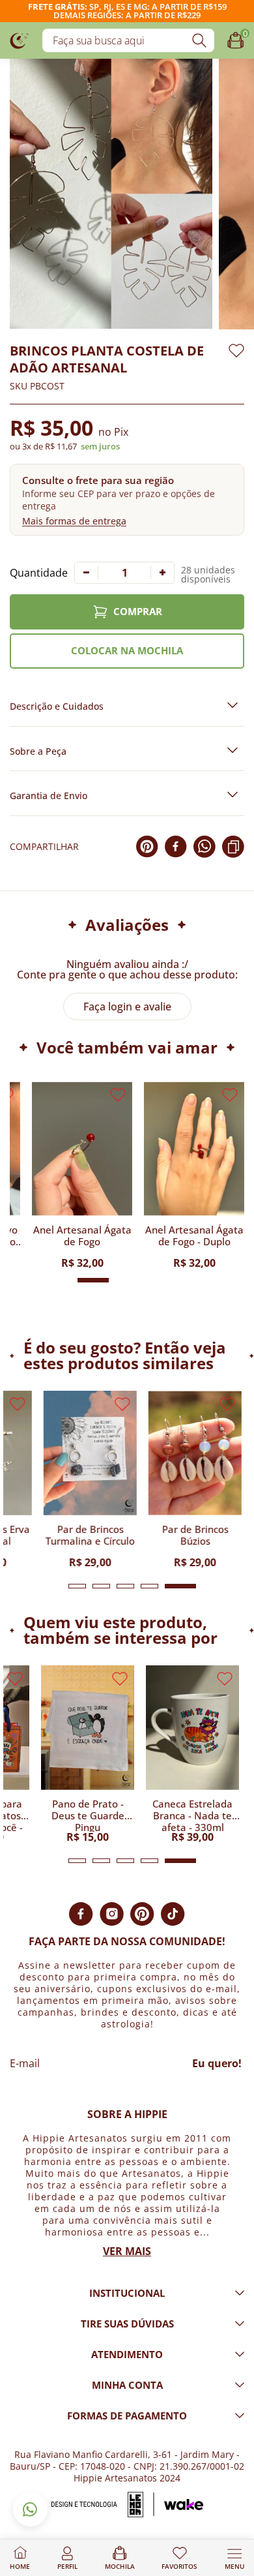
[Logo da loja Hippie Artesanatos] (20, 40)
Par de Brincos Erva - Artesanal (162, 1236)
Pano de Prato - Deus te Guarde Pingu (88, 1815)
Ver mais (127, 2251)
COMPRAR (138, 611)
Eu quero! (217, 2063)
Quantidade (39, 573)
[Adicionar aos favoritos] (236, 351)
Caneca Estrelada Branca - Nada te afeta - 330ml (192, 1815)
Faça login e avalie (127, 1007)
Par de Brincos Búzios (193, 1535)
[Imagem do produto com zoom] (111, 194)
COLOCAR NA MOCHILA (127, 650)
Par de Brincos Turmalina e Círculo (88, 1535)
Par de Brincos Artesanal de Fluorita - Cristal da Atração (50, 1241)
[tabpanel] (88, 1479)
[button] (127, 499)
